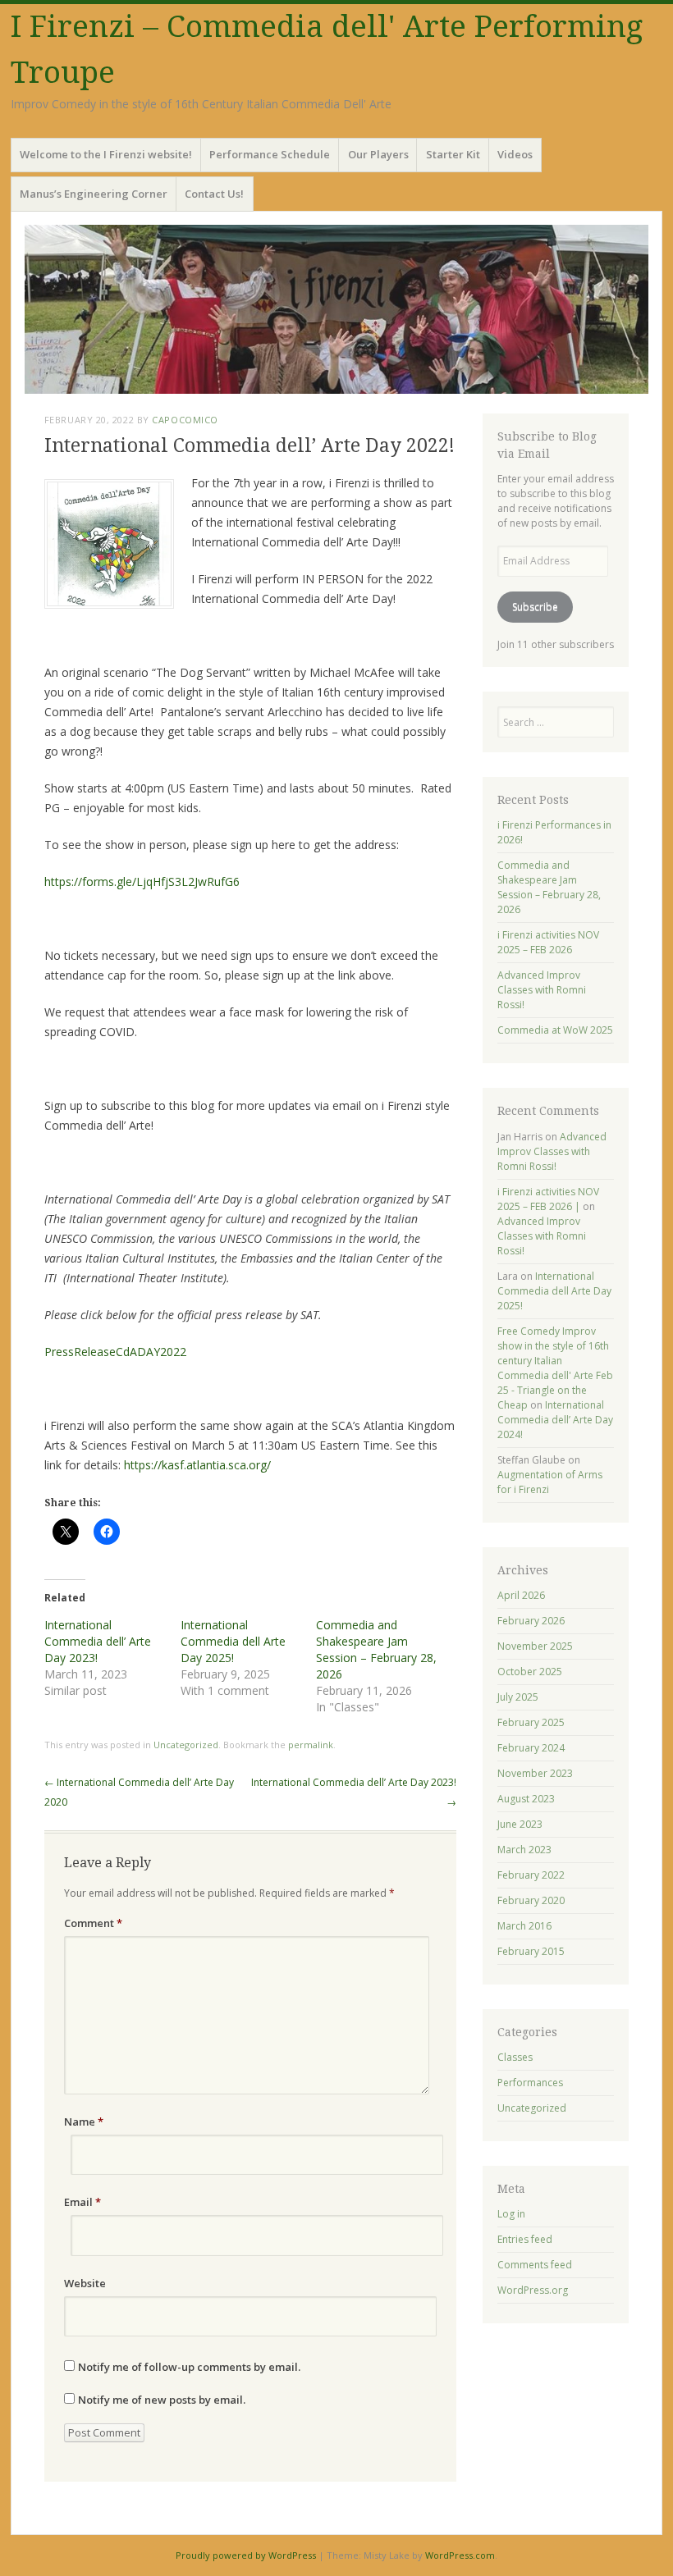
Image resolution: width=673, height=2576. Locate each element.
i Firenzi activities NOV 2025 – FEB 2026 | (548, 1199)
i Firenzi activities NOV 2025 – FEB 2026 (548, 942)
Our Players (378, 154)
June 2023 (520, 1824)
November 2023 (535, 1773)
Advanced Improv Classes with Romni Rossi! (542, 990)
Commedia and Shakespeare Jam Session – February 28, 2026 (376, 1649)
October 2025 (530, 1672)
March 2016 (524, 1926)
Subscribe (535, 607)
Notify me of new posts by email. (162, 2400)
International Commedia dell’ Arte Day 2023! (98, 1641)
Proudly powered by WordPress (246, 2555)
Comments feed (535, 2265)
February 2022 (531, 1875)
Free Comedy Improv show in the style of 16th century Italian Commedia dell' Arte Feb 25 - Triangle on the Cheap (555, 1368)
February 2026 (531, 1621)
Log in (511, 2214)
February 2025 (531, 1722)
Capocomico (185, 420)
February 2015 (531, 1951)
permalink (311, 1745)
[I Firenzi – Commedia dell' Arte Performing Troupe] (336, 309)
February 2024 (531, 1748)
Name (84, 2122)
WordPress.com (460, 2555)
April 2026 (521, 1595)
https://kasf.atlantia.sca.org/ (199, 1465)
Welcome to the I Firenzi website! (106, 154)
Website (85, 2283)
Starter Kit (453, 154)
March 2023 (524, 1850)
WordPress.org (533, 2290)
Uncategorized (186, 1745)
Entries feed (525, 2239)
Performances (530, 2083)
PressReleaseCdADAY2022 (115, 1352)
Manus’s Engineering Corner (94, 194)
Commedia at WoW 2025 (555, 1030)
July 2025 (518, 1697)
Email (82, 2202)
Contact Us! (214, 194)
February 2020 (531, 1900)
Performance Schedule (270, 154)
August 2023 (526, 1799)
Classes (515, 2057)
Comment (93, 1923)
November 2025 (535, 1646)
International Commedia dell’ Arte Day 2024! (555, 1420)
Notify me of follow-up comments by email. (189, 2367)
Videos (515, 154)
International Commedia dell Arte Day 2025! (233, 1641)
